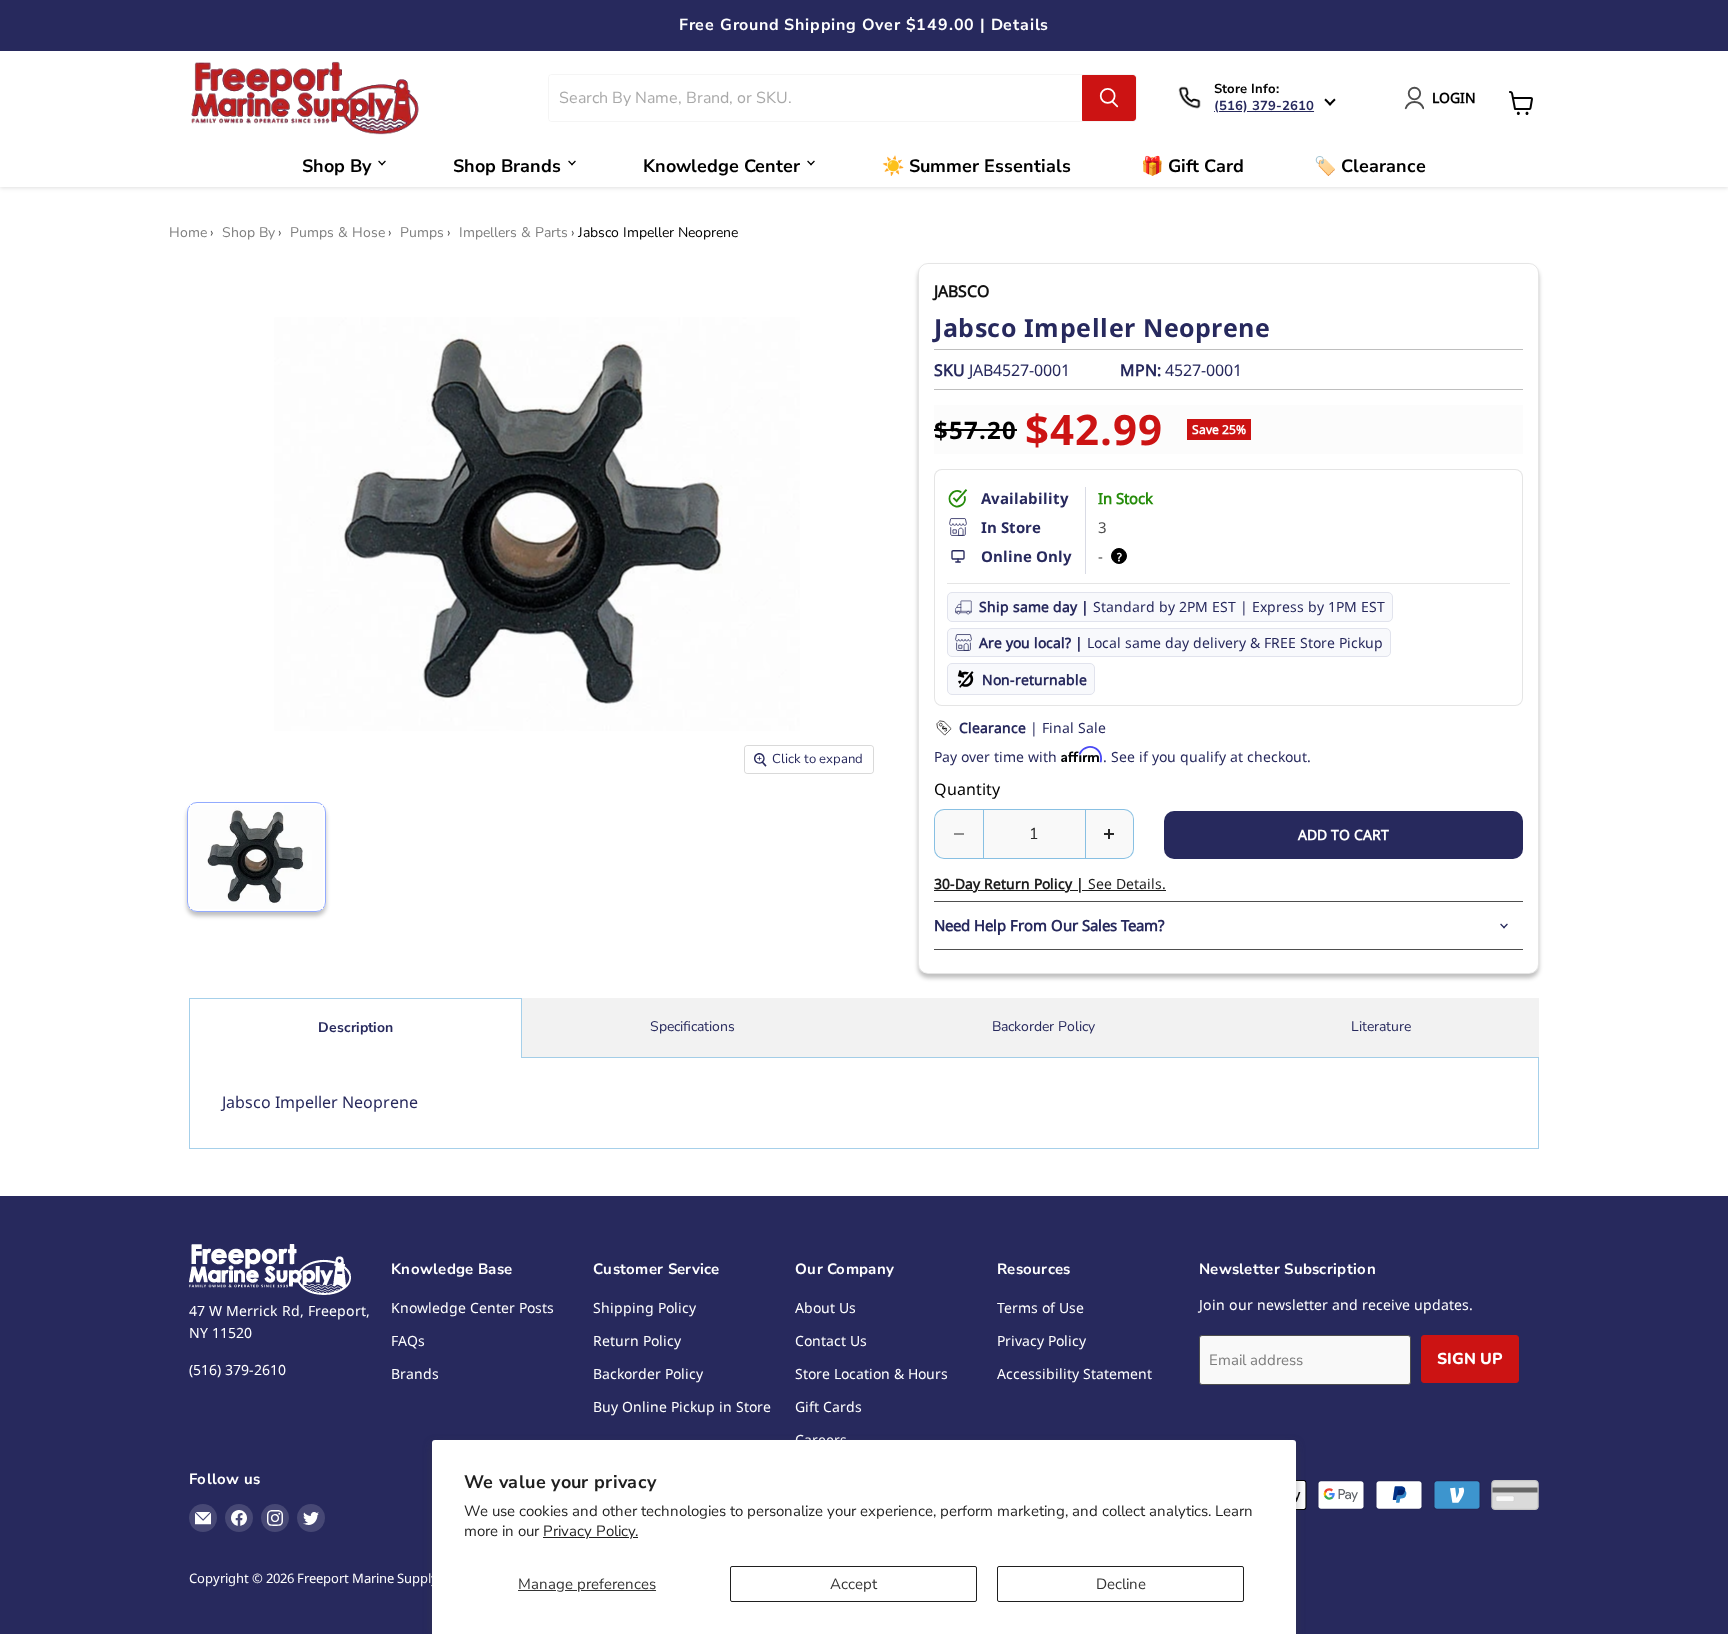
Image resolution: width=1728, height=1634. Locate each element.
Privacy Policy (1041, 1340)
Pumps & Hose (337, 233)
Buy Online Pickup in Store (682, 1406)
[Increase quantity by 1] (1110, 834)
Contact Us (831, 1340)
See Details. (1050, 883)
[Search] (1109, 98)
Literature (1381, 1026)
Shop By (336, 166)
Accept (853, 1584)
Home (188, 233)
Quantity (967, 789)
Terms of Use (1040, 1307)
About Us (825, 1307)
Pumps (422, 233)
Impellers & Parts (513, 233)
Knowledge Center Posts (472, 1307)
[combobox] (816, 98)
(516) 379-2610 (1264, 106)
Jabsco (962, 291)
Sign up (1470, 1359)
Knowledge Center (721, 166)
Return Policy (637, 1340)
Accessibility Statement (1074, 1373)
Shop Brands (507, 166)
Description (355, 1027)
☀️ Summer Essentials (976, 166)
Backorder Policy (1043, 1026)
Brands (415, 1373)
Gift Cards (828, 1406)
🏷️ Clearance (1370, 166)
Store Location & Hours (871, 1373)
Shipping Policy (644, 1307)
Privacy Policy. (590, 1531)
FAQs (408, 1340)
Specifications (692, 1026)
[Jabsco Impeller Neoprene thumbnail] (256, 857)
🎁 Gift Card (1192, 166)
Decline (1121, 1584)
